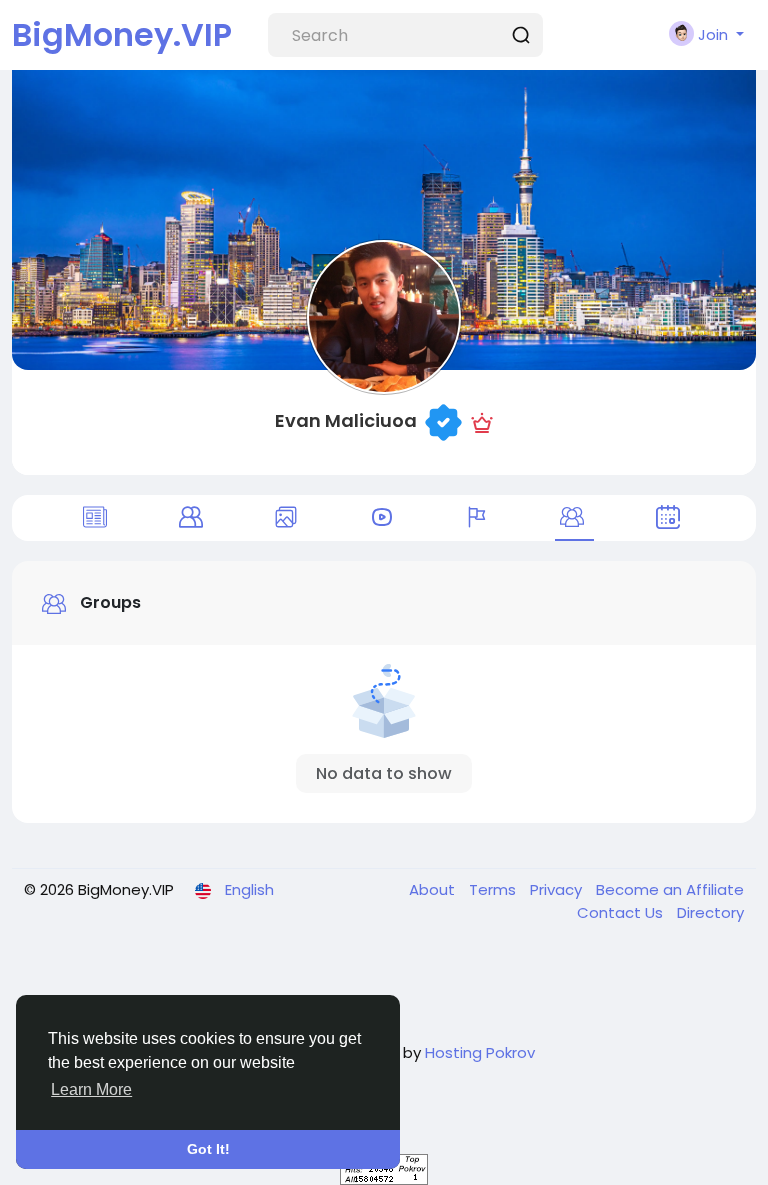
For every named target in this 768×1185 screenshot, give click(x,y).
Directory (710, 912)
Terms (494, 889)
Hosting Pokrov (480, 1052)
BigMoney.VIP (122, 34)
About (434, 889)
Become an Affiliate (670, 889)
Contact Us (622, 912)
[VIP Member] (482, 420)
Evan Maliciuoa (346, 420)
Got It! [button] (208, 1149)
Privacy (558, 889)
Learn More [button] (91, 1089)
